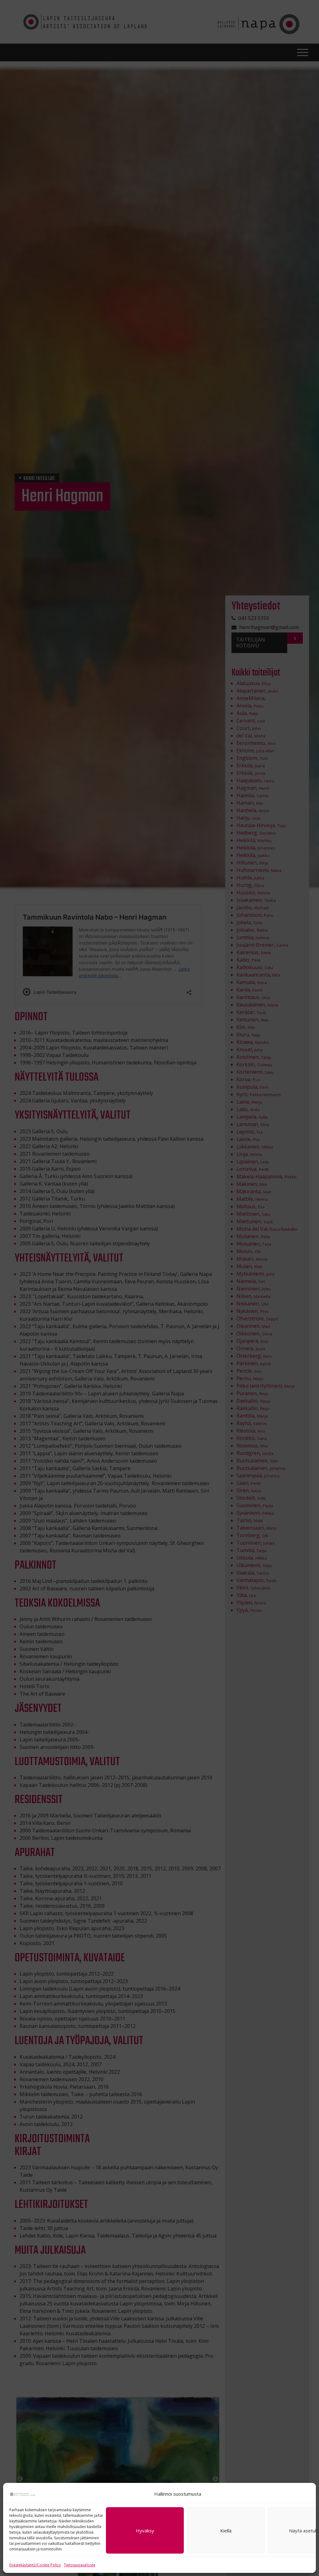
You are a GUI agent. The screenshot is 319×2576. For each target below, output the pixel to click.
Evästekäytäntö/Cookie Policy (35, 2565)
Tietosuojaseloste (80, 2565)
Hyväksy (145, 2531)
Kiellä (226, 2531)
